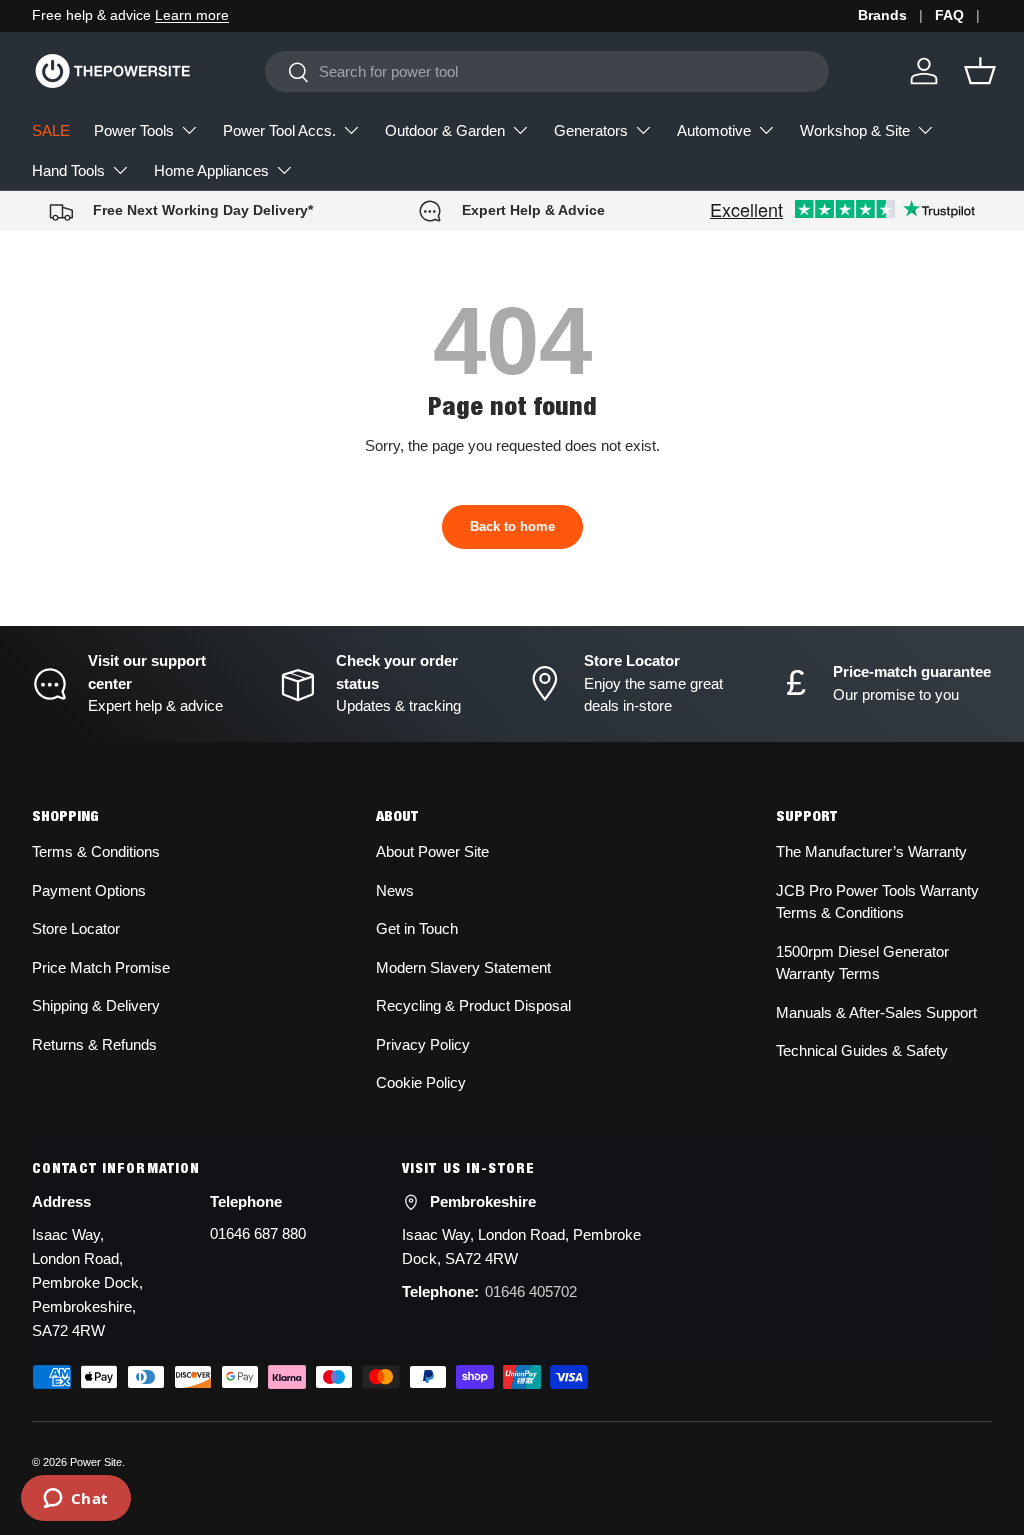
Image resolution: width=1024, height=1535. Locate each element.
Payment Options (89, 890)
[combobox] (546, 71)
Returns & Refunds (94, 1044)
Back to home (512, 526)
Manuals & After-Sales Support (876, 1012)
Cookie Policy (421, 1082)
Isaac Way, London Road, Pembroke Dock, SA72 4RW (521, 1246)
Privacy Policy (423, 1044)
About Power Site (432, 851)
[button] (980, 71)
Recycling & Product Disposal (473, 1005)
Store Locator (76, 928)
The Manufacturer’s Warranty (871, 851)
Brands (882, 15)
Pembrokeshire (483, 1201)
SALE (51, 130)
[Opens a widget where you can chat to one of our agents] (75, 1500)
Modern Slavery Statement (463, 967)
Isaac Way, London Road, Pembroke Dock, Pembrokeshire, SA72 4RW (87, 1282)
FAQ (949, 15)
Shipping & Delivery (96, 1005)
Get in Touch (417, 928)
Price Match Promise (101, 967)
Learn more (192, 15)
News (395, 890)
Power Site (96, 1462)
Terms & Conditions (96, 851)
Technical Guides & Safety (862, 1050)
